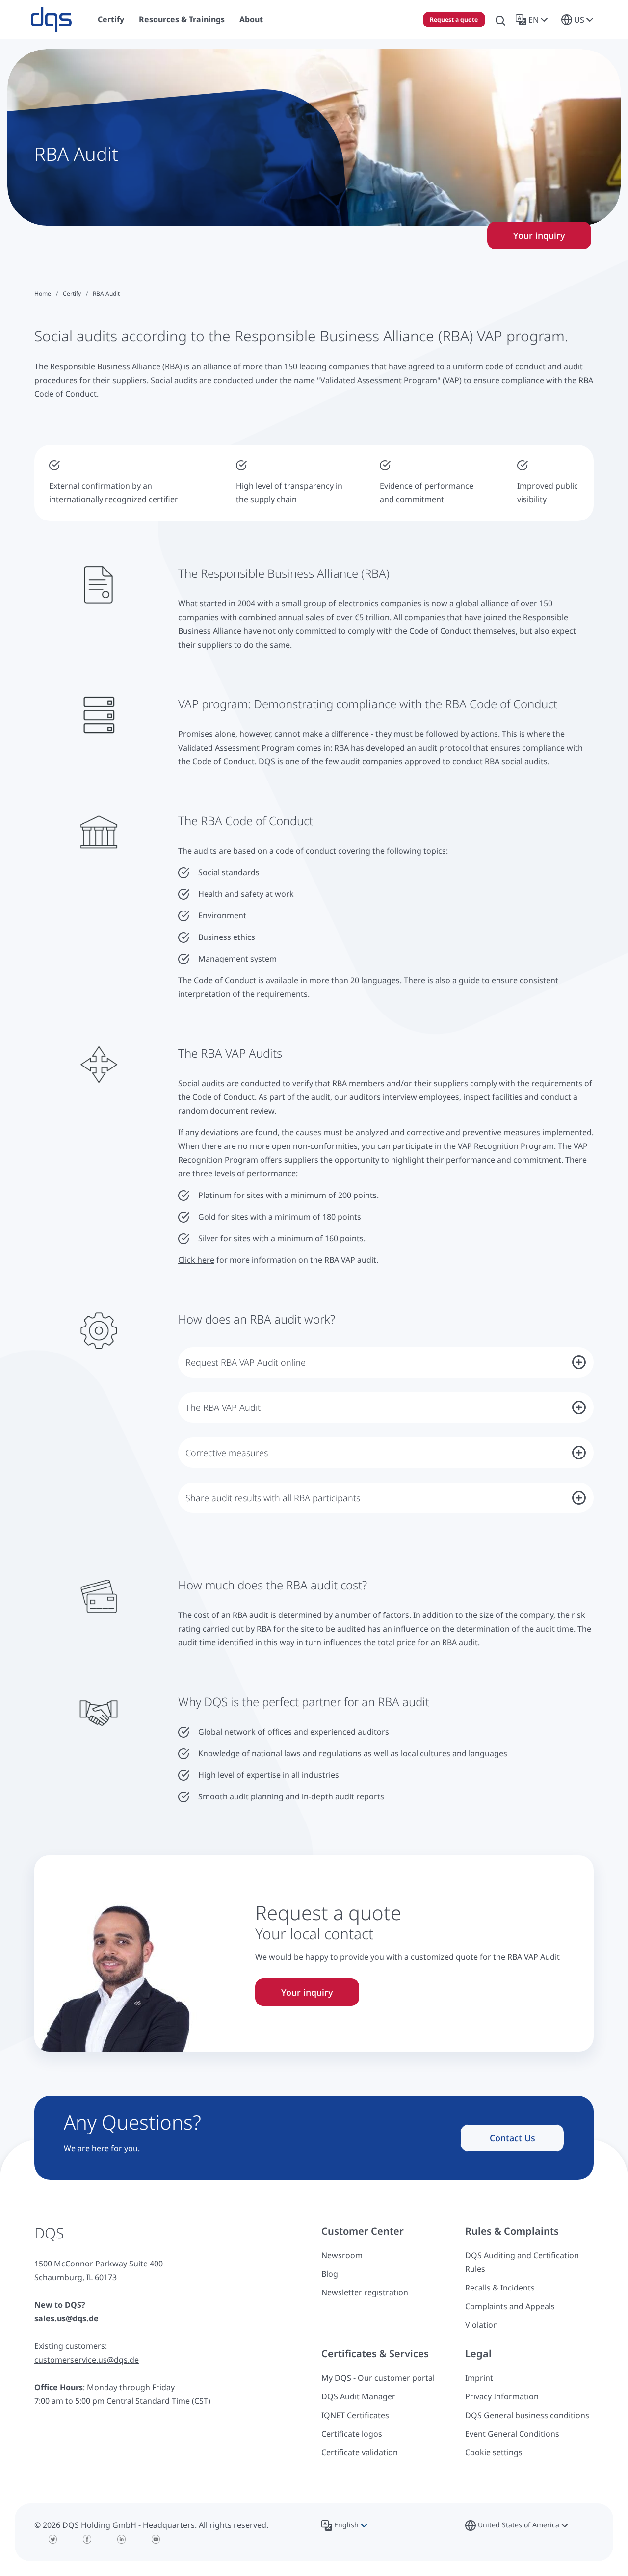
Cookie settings (494, 2452)
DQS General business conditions (527, 2415)
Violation (482, 2325)
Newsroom (342, 2255)
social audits (524, 761)
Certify (72, 294)
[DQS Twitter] (53, 2539)
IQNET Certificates (355, 2415)
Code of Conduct (225, 980)
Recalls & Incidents (500, 2288)
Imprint (479, 2378)
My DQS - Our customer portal (378, 2378)
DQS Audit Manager (358, 2396)
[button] (534, 20)
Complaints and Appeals (510, 2306)
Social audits (174, 380)
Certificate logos (352, 2434)
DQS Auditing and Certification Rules (522, 2262)
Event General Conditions (512, 2434)
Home (43, 294)
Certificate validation (360, 2452)
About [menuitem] (251, 19)
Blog (330, 2274)
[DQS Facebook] (87, 2539)
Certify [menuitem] (111, 19)
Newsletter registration (365, 2292)
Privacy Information (502, 2396)
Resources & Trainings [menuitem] (182, 19)
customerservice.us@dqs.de (87, 2360)
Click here (196, 1260)
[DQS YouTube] (156, 2539)
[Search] (500, 20)
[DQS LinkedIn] (122, 2539)
